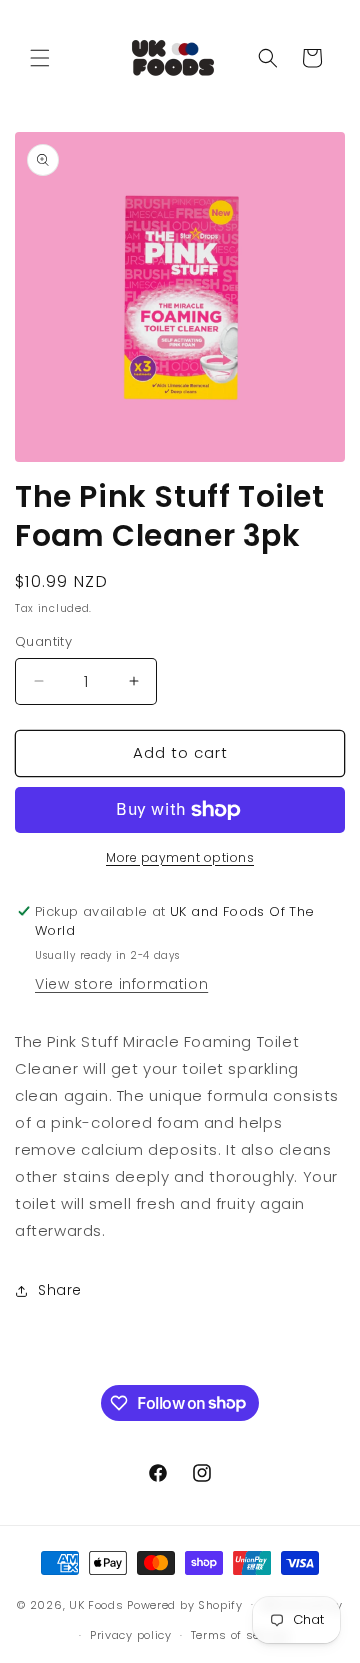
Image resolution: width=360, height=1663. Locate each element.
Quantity (43, 641)
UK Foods (98, 1604)
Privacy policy (131, 1635)
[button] (40, 58)
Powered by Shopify (185, 1604)
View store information (121, 984)
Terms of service (240, 1635)
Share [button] (60, 1290)
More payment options (180, 857)
